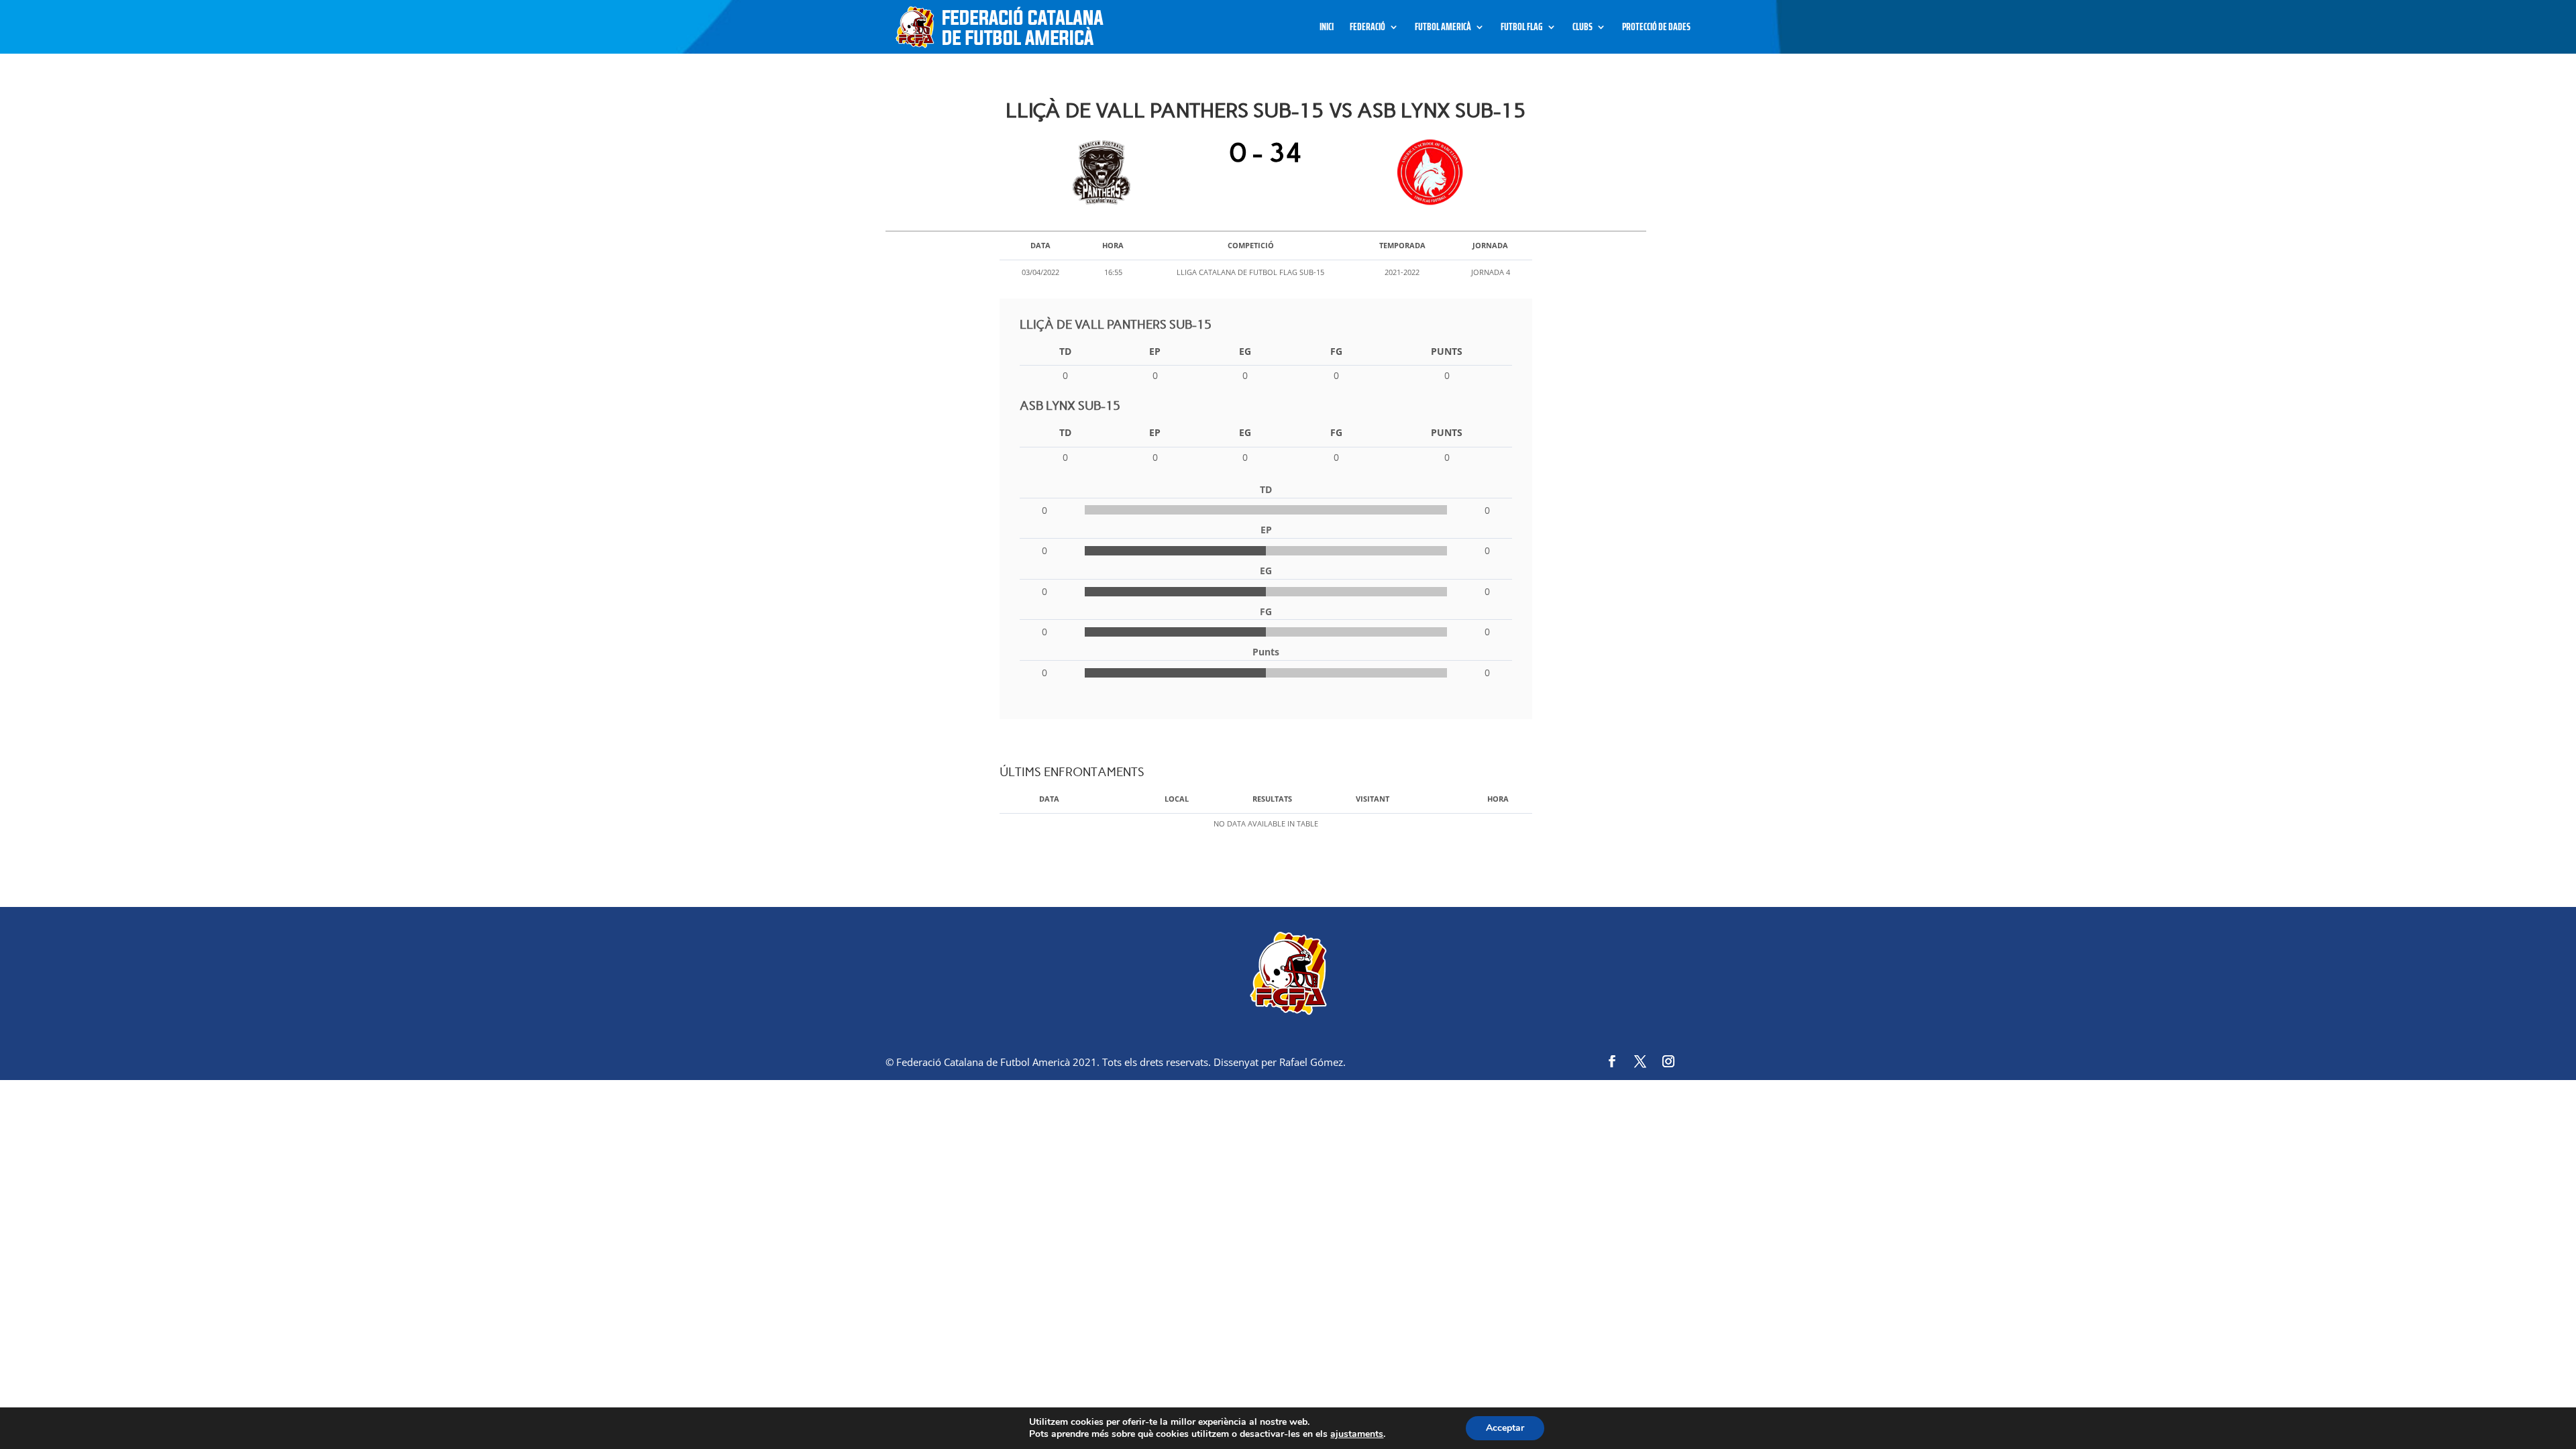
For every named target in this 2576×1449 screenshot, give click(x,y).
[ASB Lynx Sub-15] (1427, 172)
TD (1065, 351)
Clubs (1582, 29)
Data (1049, 799)
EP (1155, 351)
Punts (1447, 351)
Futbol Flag (1522, 29)
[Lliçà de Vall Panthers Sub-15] (1105, 172)
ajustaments (1357, 1434)
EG (1245, 351)
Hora (1498, 799)
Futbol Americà (1443, 29)
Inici (1327, 29)
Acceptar (1505, 1428)
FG (1336, 351)
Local (1177, 799)
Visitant (1373, 799)
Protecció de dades (1656, 29)
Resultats (1272, 799)
